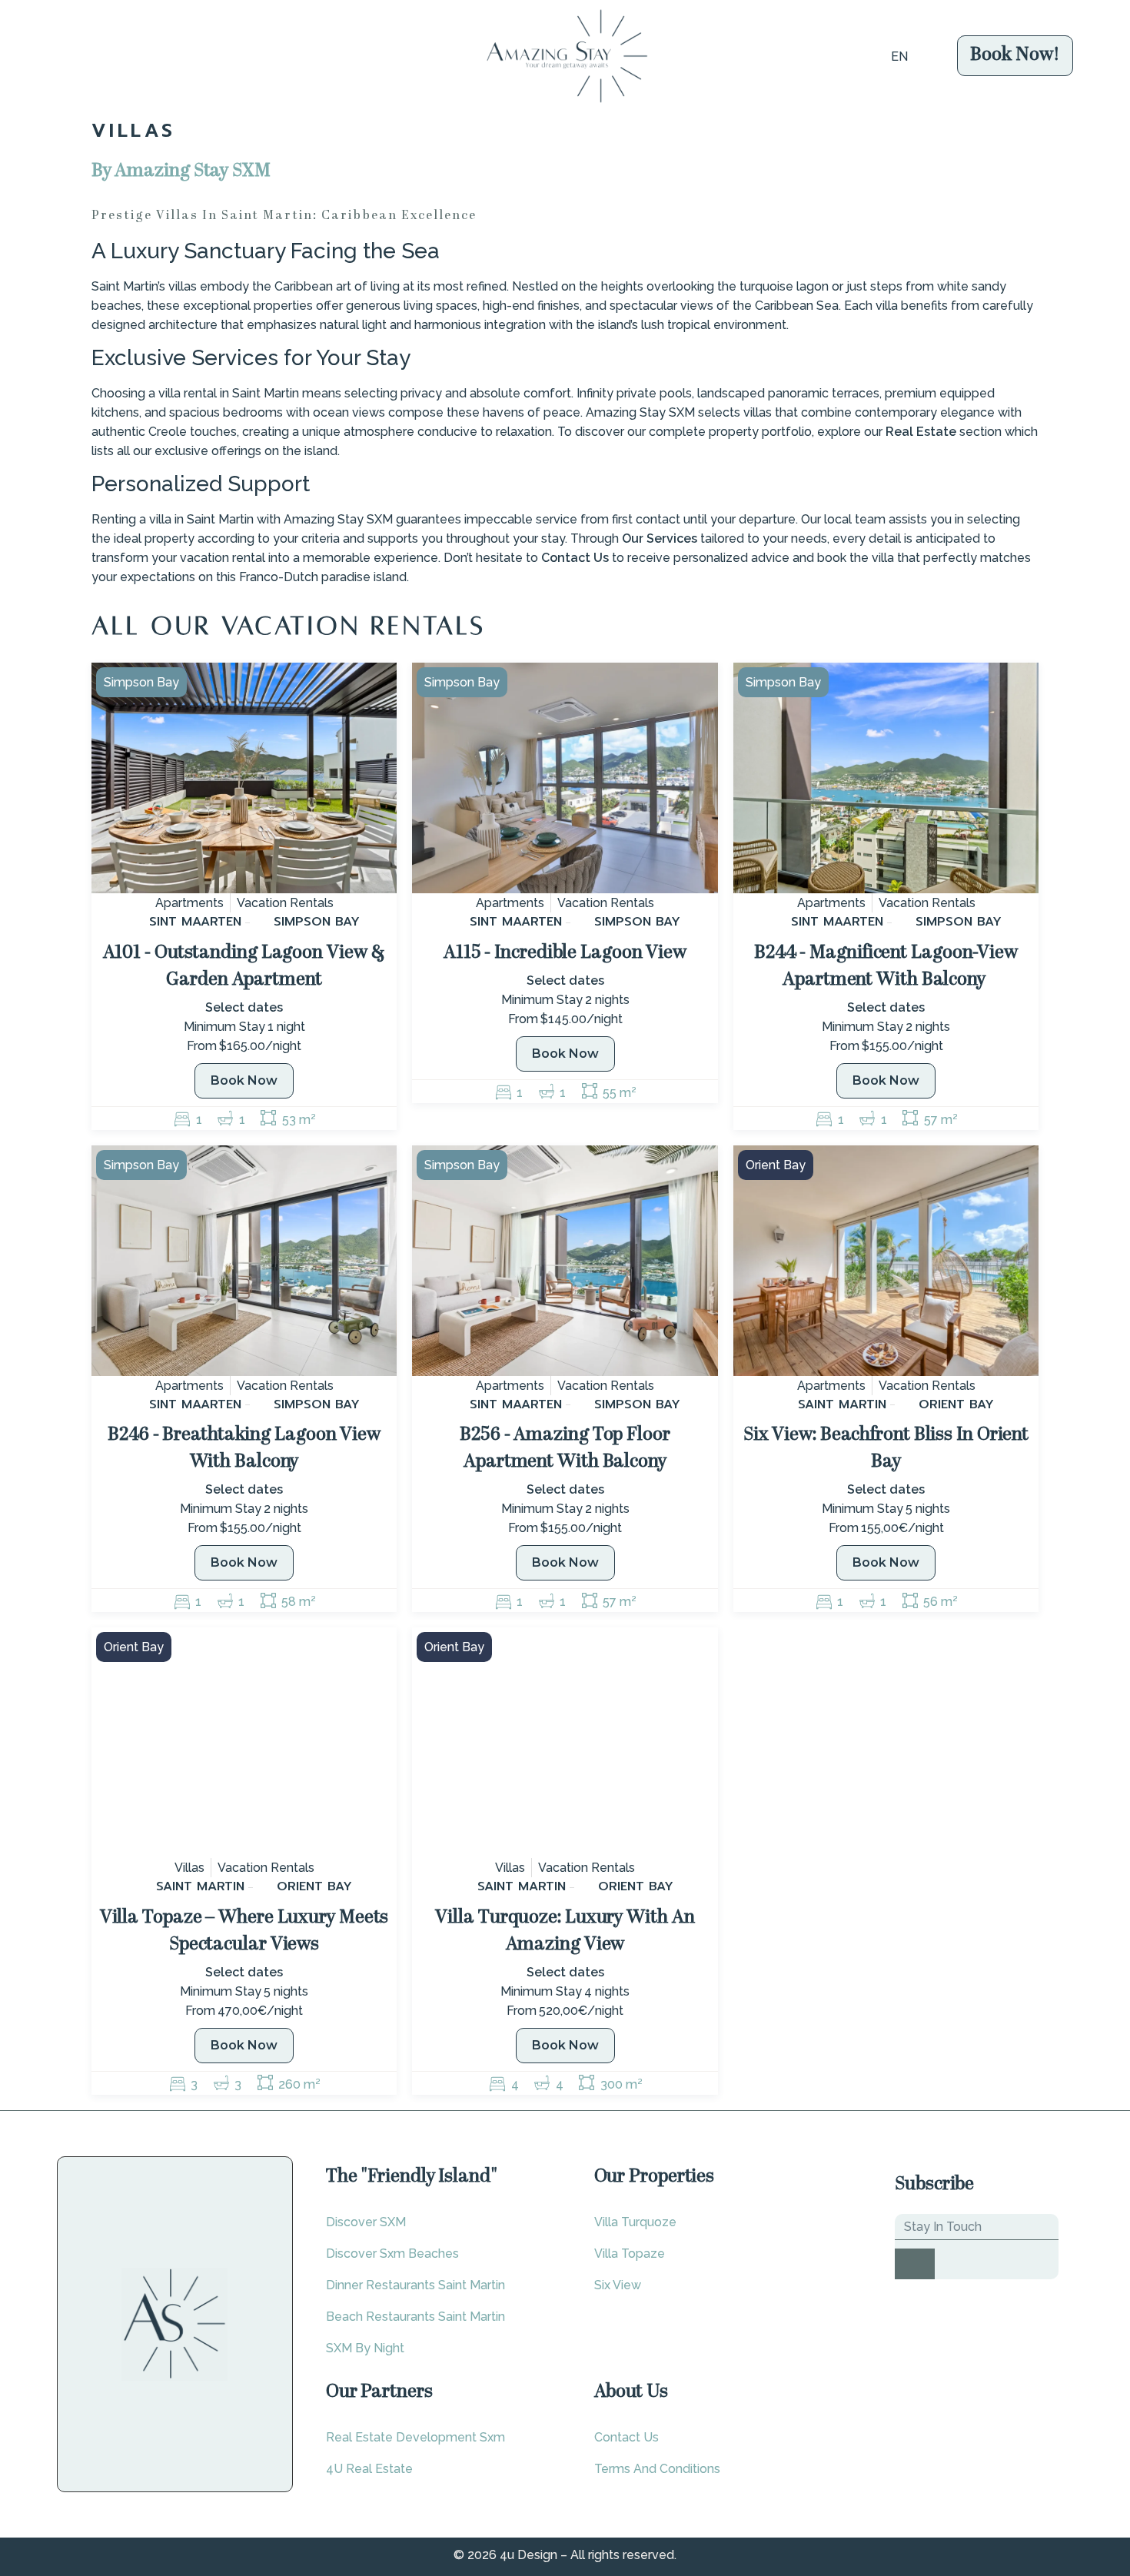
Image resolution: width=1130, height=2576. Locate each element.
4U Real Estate (369, 2469)
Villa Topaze (630, 2254)
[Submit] (915, 2264)
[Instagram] (1036, 2475)
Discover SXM (366, 2222)
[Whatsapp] (1056, 2475)
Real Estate (921, 432)
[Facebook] (1016, 2475)
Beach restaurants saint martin (415, 2317)
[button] (52, 56)
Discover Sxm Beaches (392, 2254)
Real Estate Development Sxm (415, 2437)
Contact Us (575, 558)
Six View (618, 2285)
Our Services (660, 538)
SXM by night (365, 2348)
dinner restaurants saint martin (415, 2285)
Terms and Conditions (657, 2469)
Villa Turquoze (635, 2222)
